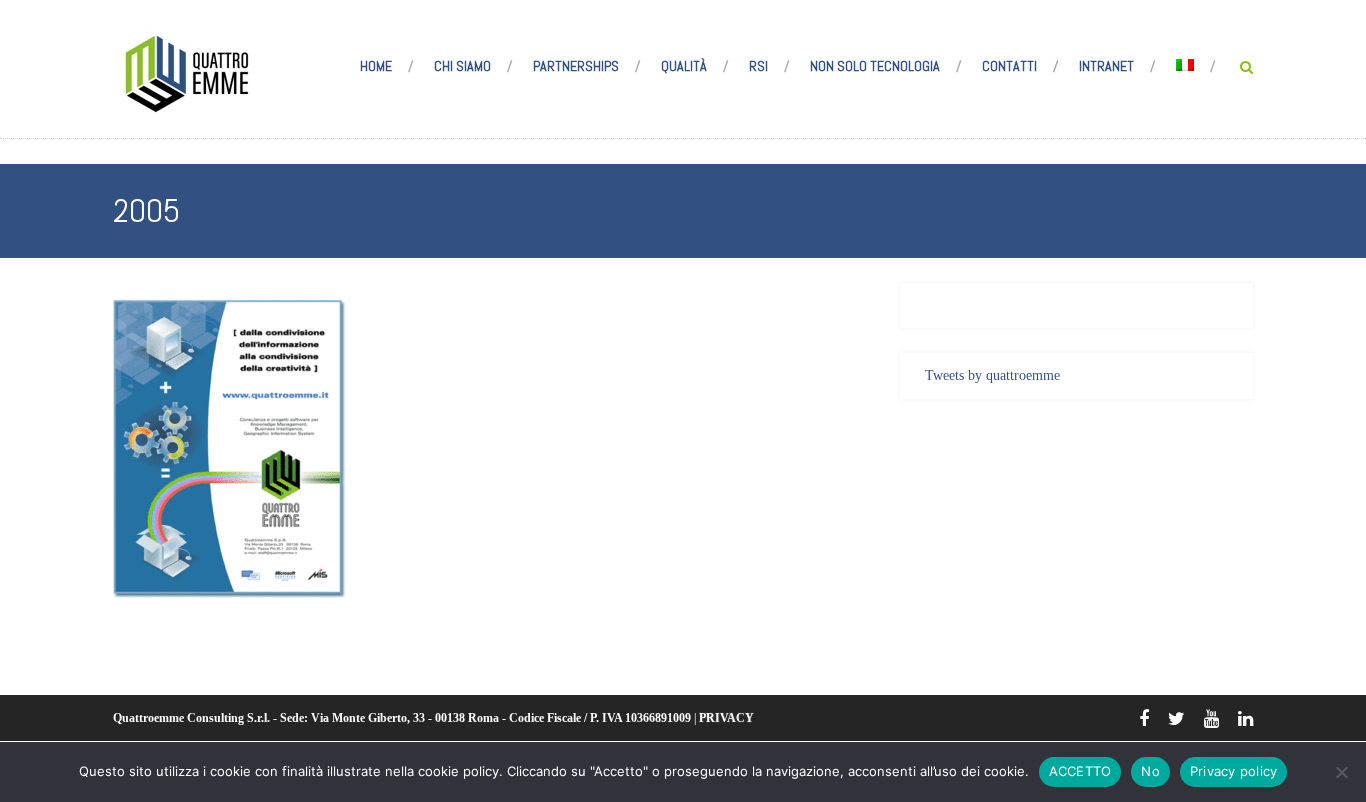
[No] (1341, 772)
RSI (758, 66)
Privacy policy (1234, 771)
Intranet (1106, 66)
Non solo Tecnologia (875, 66)
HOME (376, 66)
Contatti (1009, 66)
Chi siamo (462, 66)
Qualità (684, 66)
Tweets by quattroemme (992, 375)
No (1150, 771)
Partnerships (576, 66)
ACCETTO (1080, 771)
